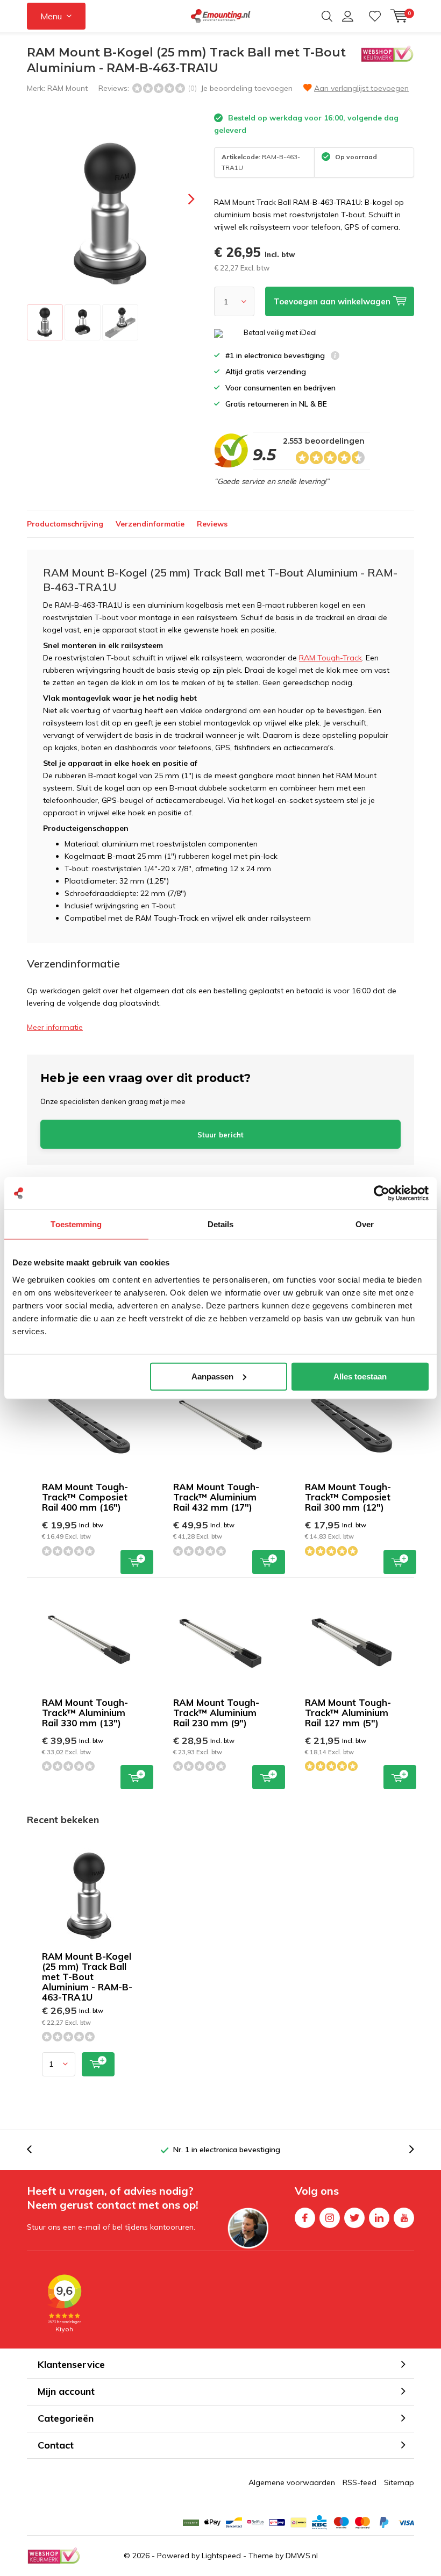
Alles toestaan (360, 1376)
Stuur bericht (220, 1135)
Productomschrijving (65, 524)
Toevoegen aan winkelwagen (137, 1562)
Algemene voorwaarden (292, 2482)
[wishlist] (375, 16)
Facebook (305, 2218)
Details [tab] (221, 1224)
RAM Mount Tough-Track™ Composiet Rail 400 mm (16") (85, 1497)
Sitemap (399, 2482)
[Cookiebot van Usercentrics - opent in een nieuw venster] (382, 1193)
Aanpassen (212, 1376)
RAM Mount (67, 88)
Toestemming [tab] (76, 1224)
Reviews (212, 524)
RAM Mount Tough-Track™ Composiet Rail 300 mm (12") (348, 1497)
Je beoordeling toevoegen (247, 88)
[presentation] (182, 199)
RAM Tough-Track (330, 658)
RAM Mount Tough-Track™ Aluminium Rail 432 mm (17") (216, 1497)
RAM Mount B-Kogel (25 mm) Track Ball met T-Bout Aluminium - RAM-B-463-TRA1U (87, 1977)
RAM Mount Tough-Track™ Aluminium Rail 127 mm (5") (348, 1713)
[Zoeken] (327, 16)
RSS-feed (360, 2482)
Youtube (404, 2218)
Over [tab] (365, 1224)
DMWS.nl (302, 2556)
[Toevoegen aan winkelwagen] (98, 2064)
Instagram (330, 2218)
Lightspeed (221, 2556)
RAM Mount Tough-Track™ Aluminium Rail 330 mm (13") (85, 1713)
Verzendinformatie (150, 524)
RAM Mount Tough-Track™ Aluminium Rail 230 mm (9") (216, 1713)
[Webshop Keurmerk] (54, 2556)
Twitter (354, 2218)
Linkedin (379, 2218)
